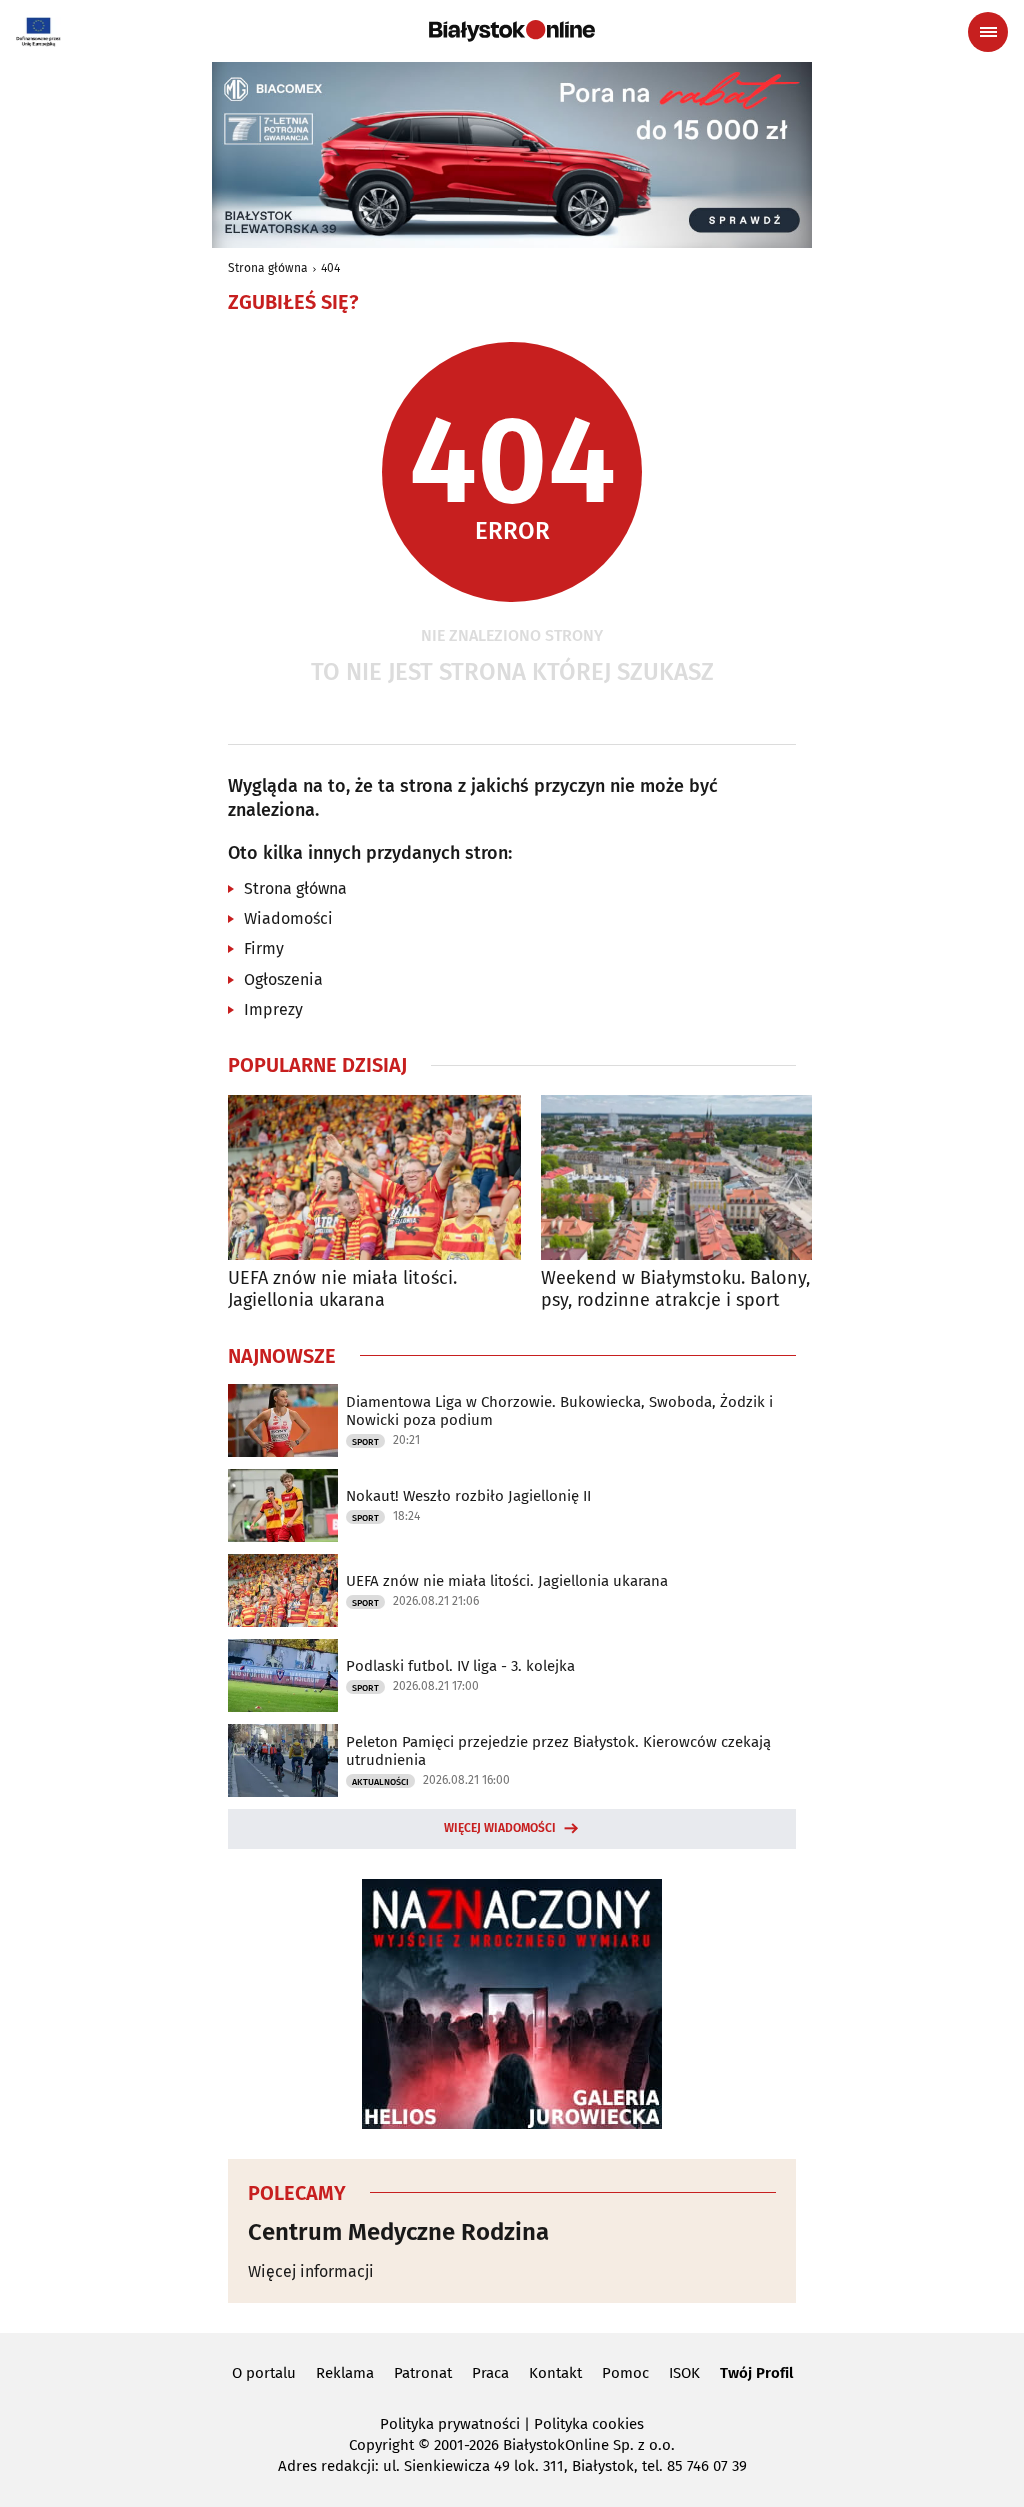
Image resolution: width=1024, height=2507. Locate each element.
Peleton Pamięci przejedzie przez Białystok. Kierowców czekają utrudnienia (558, 1751)
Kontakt (555, 2373)
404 (330, 268)
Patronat (423, 2373)
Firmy (264, 948)
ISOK (684, 2373)
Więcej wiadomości (500, 1828)
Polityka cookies (589, 2424)
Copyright (381, 2445)
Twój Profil (756, 2373)
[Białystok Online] (512, 31)
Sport (365, 1442)
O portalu (264, 2373)
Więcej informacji (311, 2271)
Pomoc (625, 2373)
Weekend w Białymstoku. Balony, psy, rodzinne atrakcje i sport (675, 1289)
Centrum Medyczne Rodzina (398, 2232)
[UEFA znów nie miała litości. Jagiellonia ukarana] (374, 1177)
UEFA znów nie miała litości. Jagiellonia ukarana (342, 1289)
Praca (490, 2373)
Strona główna (268, 268)
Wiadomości (288, 918)
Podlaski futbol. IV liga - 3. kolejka (460, 1666)
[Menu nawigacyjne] (988, 32)
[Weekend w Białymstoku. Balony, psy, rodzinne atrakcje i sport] (687, 1177)
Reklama (345, 2373)
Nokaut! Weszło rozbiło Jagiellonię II (468, 1496)
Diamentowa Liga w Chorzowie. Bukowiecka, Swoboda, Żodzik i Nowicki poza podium (559, 1411)
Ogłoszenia (283, 979)
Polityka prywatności (450, 2424)
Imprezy (273, 1009)
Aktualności (380, 1782)
